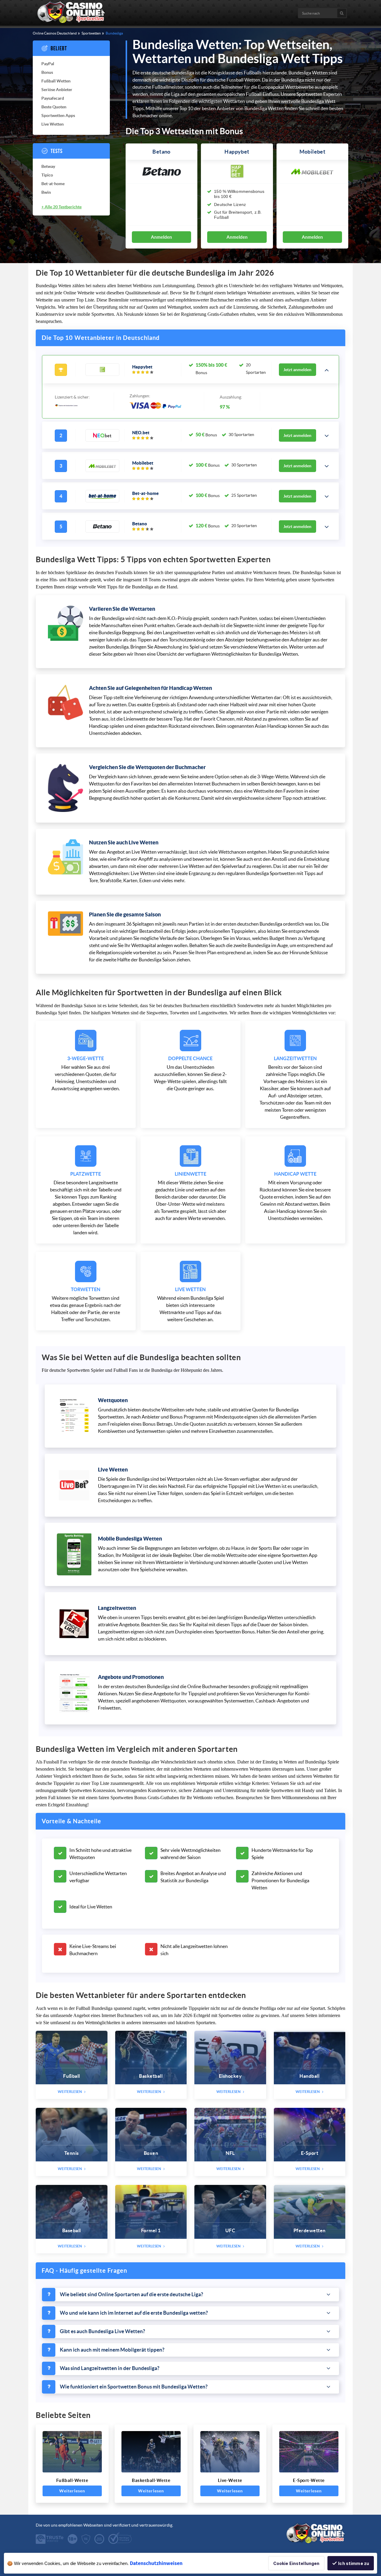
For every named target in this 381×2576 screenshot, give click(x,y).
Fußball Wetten (56, 81)
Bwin (46, 192)
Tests (57, 151)
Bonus (47, 72)
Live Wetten (53, 124)
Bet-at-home (53, 184)
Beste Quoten (54, 107)
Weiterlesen (72, 2491)
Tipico (47, 175)
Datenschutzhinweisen (156, 2563)
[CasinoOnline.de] (71, 22)
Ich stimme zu (354, 2563)
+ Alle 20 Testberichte (61, 207)
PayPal (48, 64)
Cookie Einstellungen (296, 2563)
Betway (48, 166)
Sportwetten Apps (58, 115)
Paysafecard (53, 98)
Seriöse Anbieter (57, 90)
